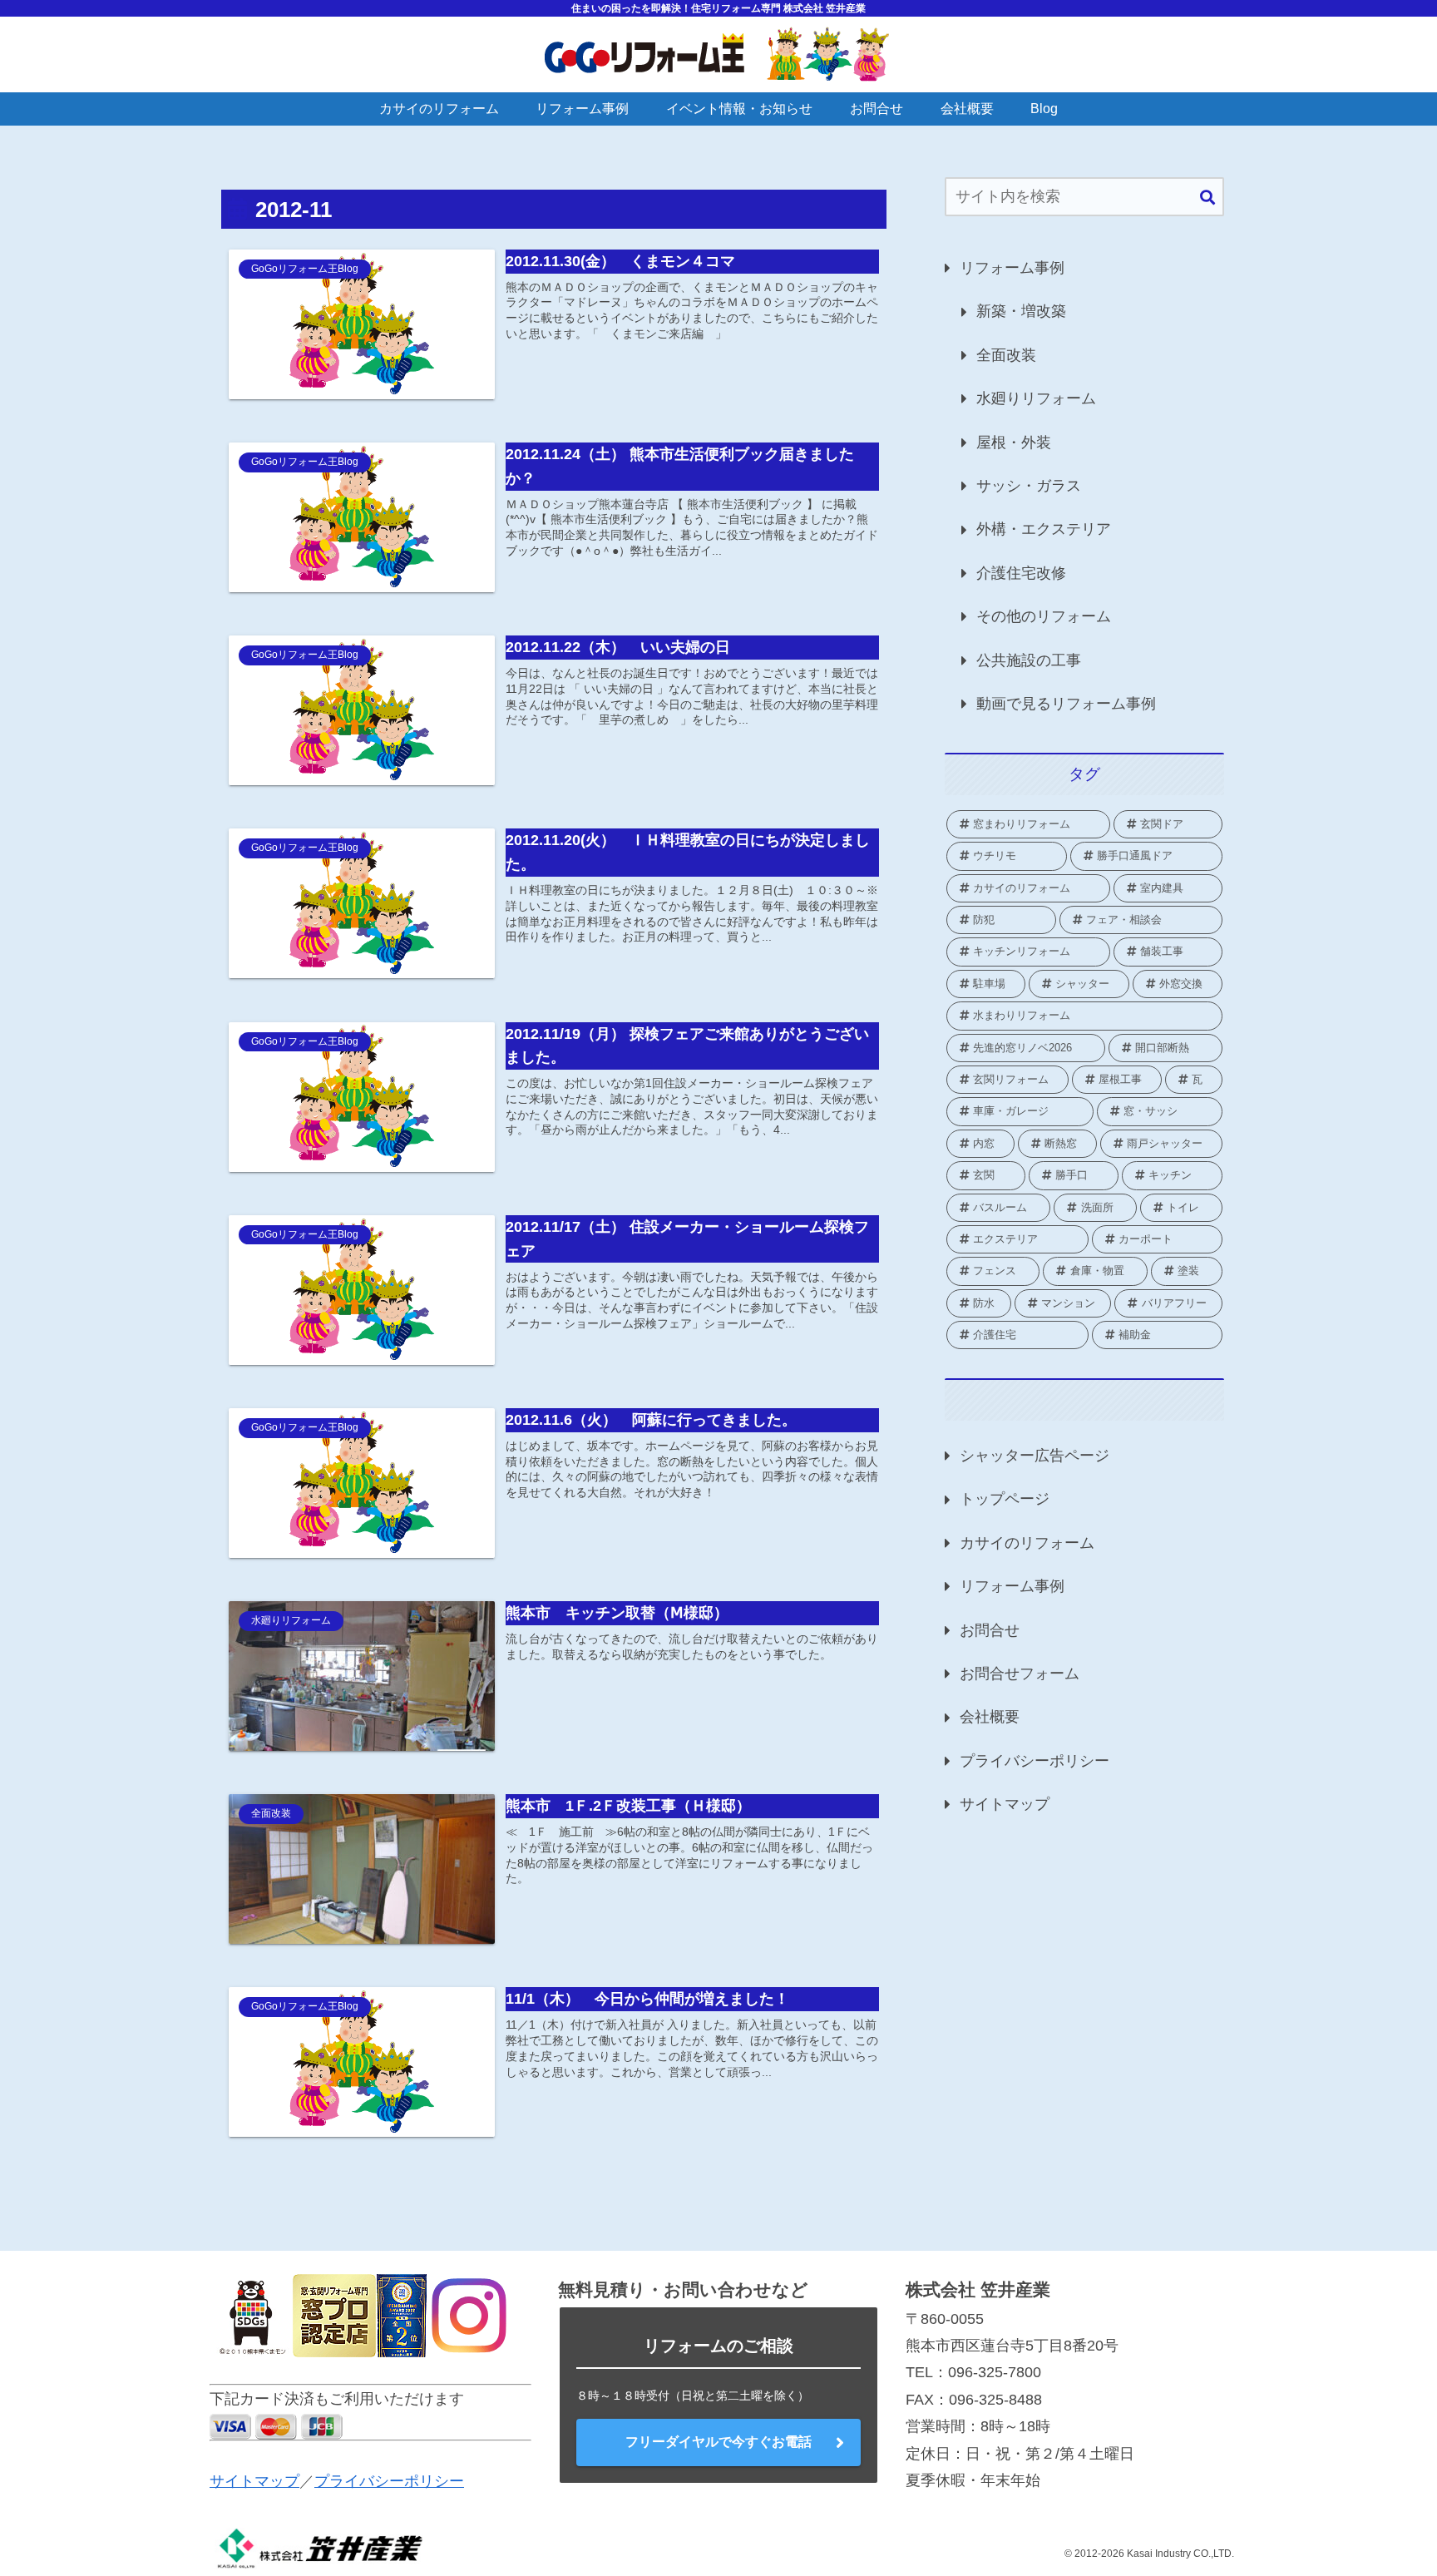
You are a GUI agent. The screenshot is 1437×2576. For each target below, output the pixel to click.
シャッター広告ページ (1035, 1456)
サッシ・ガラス (1029, 486)
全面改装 (1006, 355)
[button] (1207, 198)
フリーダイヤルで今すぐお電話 (718, 2442)
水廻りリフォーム (1036, 398)
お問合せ (990, 1630)
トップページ (1005, 1499)
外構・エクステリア (1044, 529)
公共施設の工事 (1029, 660)
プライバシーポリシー (1035, 1761)
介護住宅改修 (1021, 573)
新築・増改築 (1021, 311)
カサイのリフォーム (1027, 1543)
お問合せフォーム (1020, 1674)
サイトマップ (1005, 1804)
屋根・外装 (1014, 443)
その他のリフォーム (1044, 616)
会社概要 (990, 1717)
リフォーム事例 (1012, 268)
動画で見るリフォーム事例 (1066, 704)
